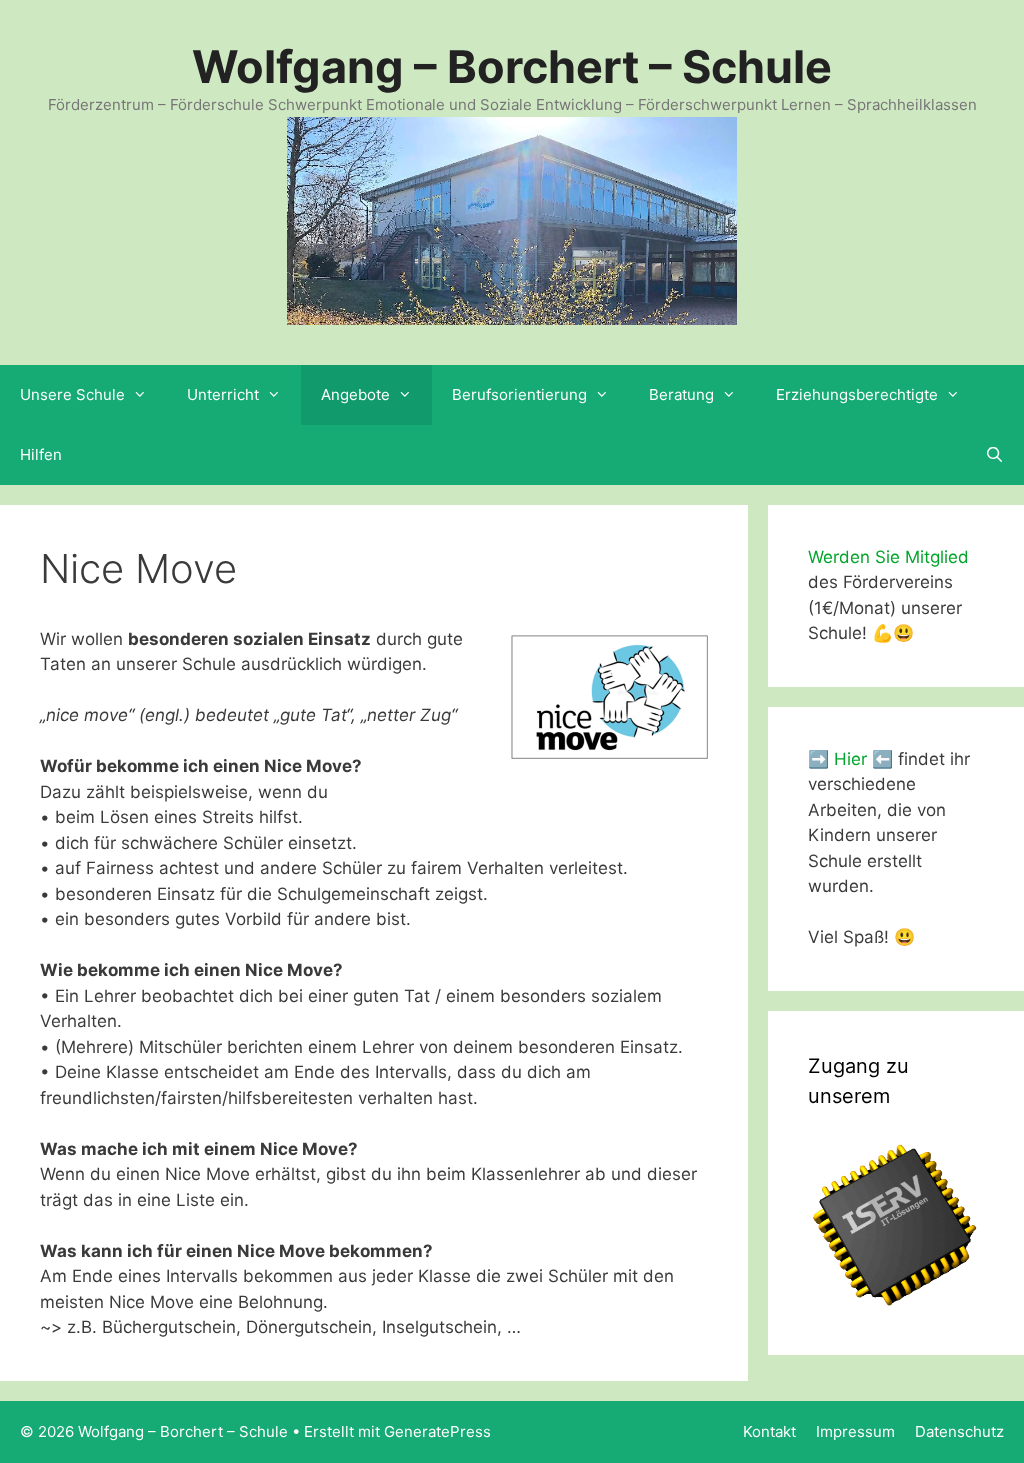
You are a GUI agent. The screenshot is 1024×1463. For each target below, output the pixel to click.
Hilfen (41, 454)
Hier (850, 759)
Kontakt (769, 1431)
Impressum (855, 1431)
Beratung (681, 394)
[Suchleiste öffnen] (994, 455)
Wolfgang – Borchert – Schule (512, 66)
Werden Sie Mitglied (888, 557)
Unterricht (223, 394)
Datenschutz (959, 1431)
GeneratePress (437, 1431)
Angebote (355, 394)
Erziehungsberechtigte (857, 394)
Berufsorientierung (519, 394)
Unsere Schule (72, 394)
